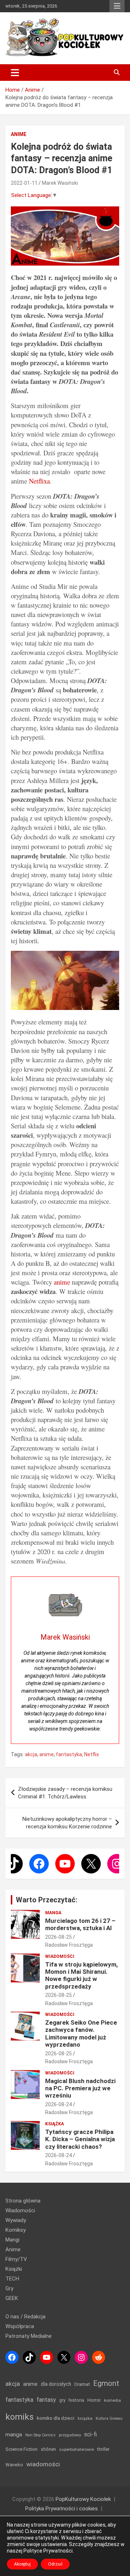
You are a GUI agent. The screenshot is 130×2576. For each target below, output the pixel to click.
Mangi (12, 2240)
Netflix (92, 1754)
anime (62, 1282)
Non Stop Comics (40, 2435)
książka (85, 2418)
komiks (19, 2417)
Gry (9, 2288)
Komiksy (16, 2230)
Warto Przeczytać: (47, 1900)
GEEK (12, 2298)
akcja (31, 1754)
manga (14, 2435)
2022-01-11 (24, 183)
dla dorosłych (56, 2384)
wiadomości (43, 2464)
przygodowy (70, 2435)
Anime (19, 134)
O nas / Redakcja (25, 2317)
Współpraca (20, 2326)
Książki (14, 2269)
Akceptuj (22, 2564)
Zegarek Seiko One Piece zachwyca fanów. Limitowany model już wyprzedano (81, 2033)
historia (76, 2400)
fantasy (46, 2400)
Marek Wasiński (60, 183)
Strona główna (23, 2201)
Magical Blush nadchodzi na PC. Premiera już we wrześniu (80, 2088)
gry (62, 2400)
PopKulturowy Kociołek (83, 2499)
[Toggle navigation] (15, 73)
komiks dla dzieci (56, 2418)
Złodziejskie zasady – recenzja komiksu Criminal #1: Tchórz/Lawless (65, 1793)
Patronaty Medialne (29, 2336)
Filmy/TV (16, 2259)
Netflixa (39, 481)
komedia (112, 2400)
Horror (94, 2400)
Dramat (82, 2384)
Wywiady (16, 2220)
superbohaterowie (77, 2449)
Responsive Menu (117, 6)
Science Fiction (21, 2449)
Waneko (14, 2465)
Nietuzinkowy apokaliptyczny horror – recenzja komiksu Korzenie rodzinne (67, 1823)
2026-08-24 (58, 2104)
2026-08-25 (58, 1937)
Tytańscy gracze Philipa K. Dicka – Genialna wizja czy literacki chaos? (80, 2139)
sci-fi (90, 2434)
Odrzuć (55, 2564)
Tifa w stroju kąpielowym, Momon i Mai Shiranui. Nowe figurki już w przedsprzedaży (81, 1975)
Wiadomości (60, 1956)
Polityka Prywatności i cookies (62, 2509)
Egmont (106, 2383)
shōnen (48, 2449)
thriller (103, 2449)
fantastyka (69, 1754)
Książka (55, 2124)
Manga (53, 1913)
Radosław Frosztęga (69, 1945)
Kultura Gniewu (109, 2418)
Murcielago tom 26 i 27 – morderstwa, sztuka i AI (80, 1924)
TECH (12, 2279)
